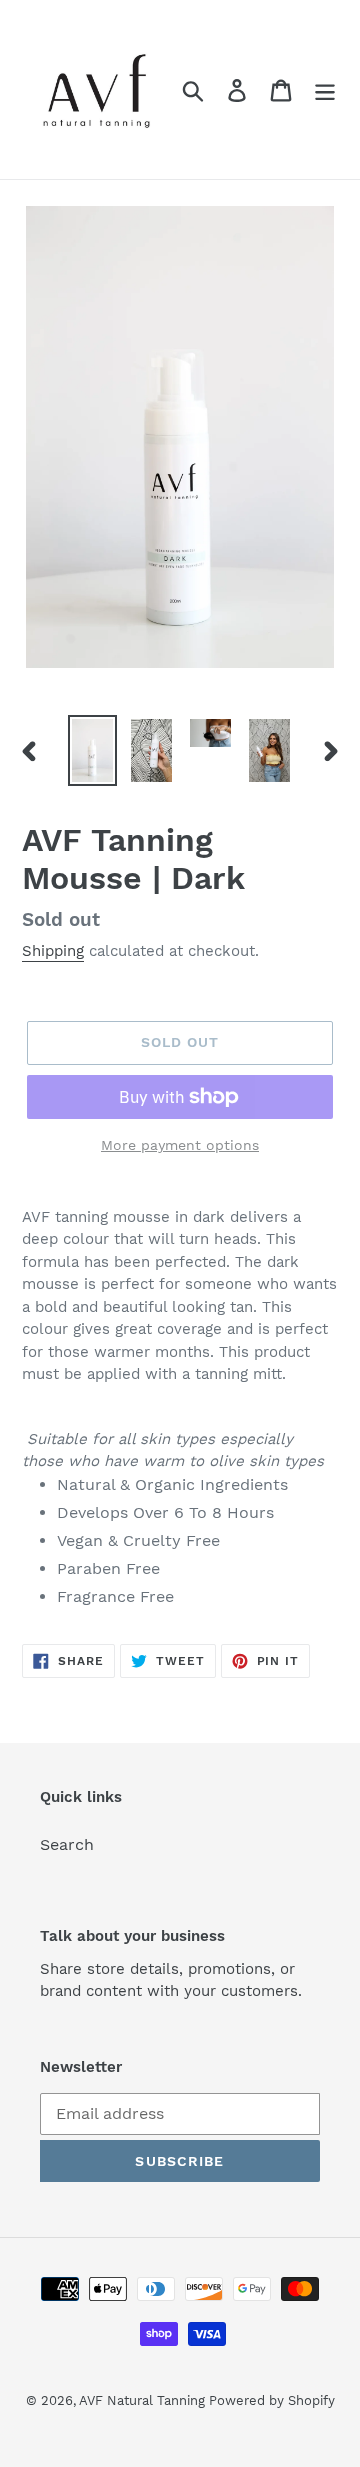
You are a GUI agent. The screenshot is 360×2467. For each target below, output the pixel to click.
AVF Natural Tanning (144, 2400)
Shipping (53, 951)
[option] (92, 750)
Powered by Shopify (272, 2400)
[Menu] (325, 89)
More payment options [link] (180, 1145)
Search (67, 1844)
